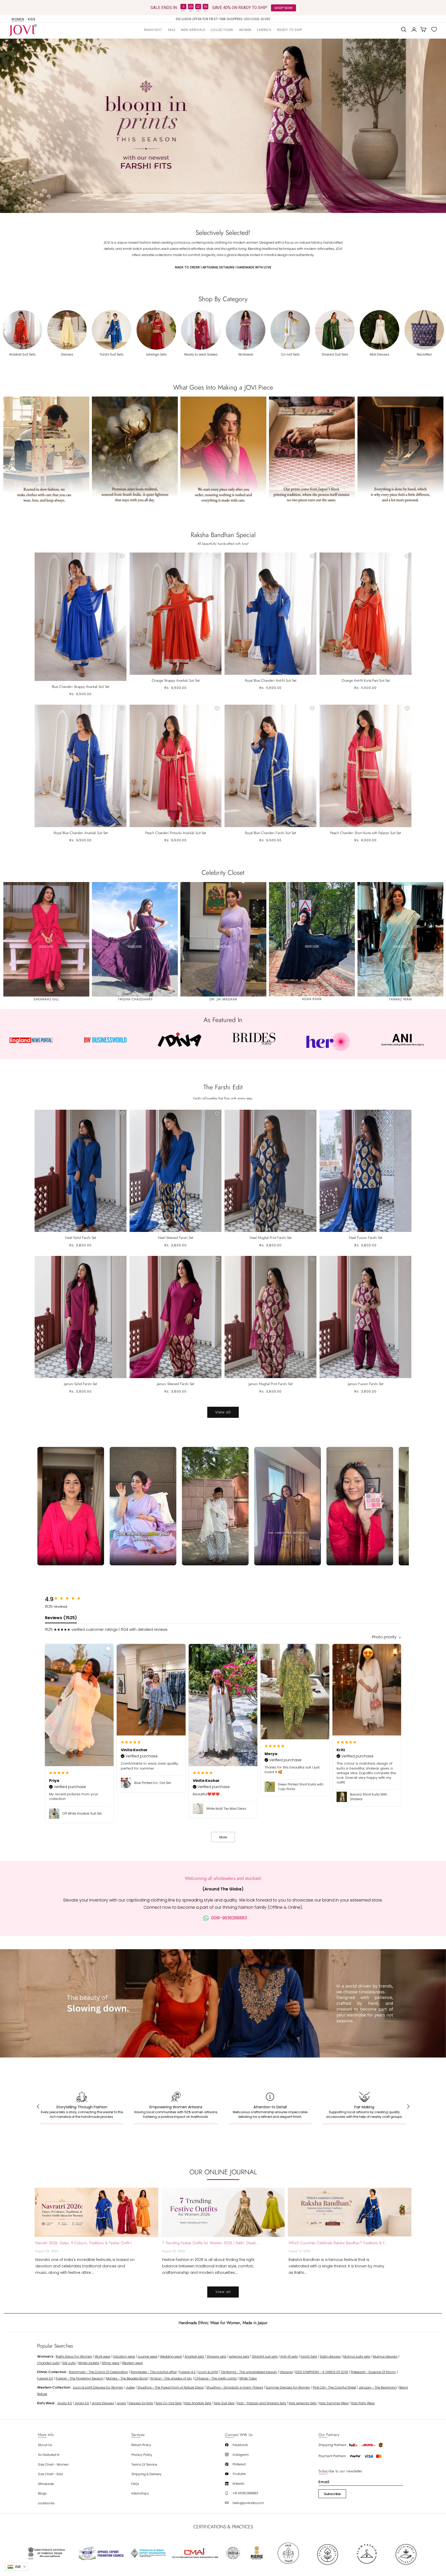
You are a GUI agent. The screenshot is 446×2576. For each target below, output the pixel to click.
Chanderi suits (48, 2363)
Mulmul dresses (385, 2356)
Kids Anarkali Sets (198, 2403)
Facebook (240, 2445)
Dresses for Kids (141, 2403)
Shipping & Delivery (146, 2474)
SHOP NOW (283, 8)
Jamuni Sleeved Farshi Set (176, 1384)
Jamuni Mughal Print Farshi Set (270, 1384)
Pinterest (239, 2464)
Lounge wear (148, 2356)
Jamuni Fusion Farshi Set (366, 1384)
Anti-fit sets (289, 2356)
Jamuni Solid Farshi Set (81, 1384)
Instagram (241, 2455)
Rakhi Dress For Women (74, 2356)
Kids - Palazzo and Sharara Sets (262, 2403)
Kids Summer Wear (334, 2403)
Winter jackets (89, 2363)
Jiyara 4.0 (65, 2403)
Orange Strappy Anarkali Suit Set (176, 680)
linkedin (238, 2484)
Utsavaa (286, 2372)
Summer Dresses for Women (288, 2387)
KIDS (32, 19)
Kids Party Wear (363, 2403)
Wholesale (46, 2484)
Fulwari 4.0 (188, 2372)
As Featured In (49, 2455)
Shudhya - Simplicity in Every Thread (235, 2387)
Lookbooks (46, 2503)
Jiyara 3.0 (82, 2403)
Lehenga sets (239, 2356)
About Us (45, 2445)
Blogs (42, 2493)
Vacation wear (124, 2356)
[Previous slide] (10, 126)
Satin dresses (330, 2356)
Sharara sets (217, 2356)
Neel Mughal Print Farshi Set (270, 1238)
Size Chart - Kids (50, 2474)
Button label (223, 126)
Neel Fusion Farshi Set (366, 1238)
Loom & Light (208, 2372)
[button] (222, 30)
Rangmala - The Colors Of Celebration (98, 2372)
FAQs (135, 2484)
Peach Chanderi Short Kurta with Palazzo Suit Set (365, 833)
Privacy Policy (142, 2455)
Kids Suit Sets (224, 2403)
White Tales (248, 2378)
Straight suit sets (265, 2356)
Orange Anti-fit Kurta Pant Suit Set (366, 680)
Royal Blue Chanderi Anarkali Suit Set (81, 833)
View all (223, 1412)
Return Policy (141, 2445)
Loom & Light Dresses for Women (98, 2387)
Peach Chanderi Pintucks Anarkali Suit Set (176, 833)
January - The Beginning (378, 2387)
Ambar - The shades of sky (171, 2378)
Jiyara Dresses (103, 2403)
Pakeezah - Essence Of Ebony (373, 2372)
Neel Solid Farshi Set (81, 1238)
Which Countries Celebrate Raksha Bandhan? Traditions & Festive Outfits (338, 2243)
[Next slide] (436, 126)
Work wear (103, 2356)
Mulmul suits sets (357, 2356)
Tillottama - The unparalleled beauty (249, 2372)
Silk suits (69, 2363)
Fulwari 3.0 (45, 2378)
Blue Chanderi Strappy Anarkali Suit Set (81, 687)
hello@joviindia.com (248, 2503)
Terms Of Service (144, 2464)
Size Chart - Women (53, 2464)
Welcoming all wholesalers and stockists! (223, 1878)
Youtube (239, 2474)
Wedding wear (171, 2356)
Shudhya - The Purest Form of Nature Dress (170, 2387)
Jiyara (121, 2403)
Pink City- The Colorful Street (334, 2387)
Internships (140, 2493)
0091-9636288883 (229, 1918)
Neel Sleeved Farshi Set (176, 1238)
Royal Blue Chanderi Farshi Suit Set (270, 833)
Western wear (132, 2363)
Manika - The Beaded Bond (127, 2378)
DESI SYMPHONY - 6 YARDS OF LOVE (322, 2372)
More (223, 1837)
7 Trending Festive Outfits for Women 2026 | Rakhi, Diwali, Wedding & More (212, 2243)
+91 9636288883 (245, 2493)
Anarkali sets (194, 2356)
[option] (223, 19)
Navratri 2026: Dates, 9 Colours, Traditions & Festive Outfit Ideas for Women (85, 2243)
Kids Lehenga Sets (303, 2403)
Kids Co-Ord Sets (169, 2403)
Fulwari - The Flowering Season (80, 2378)
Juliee (130, 2387)
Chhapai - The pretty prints (216, 2378)
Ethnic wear (111, 2363)
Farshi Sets (309, 2356)
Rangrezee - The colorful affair (154, 2372)
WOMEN (18, 19)
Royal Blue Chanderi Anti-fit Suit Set (271, 680)
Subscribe (332, 2494)
